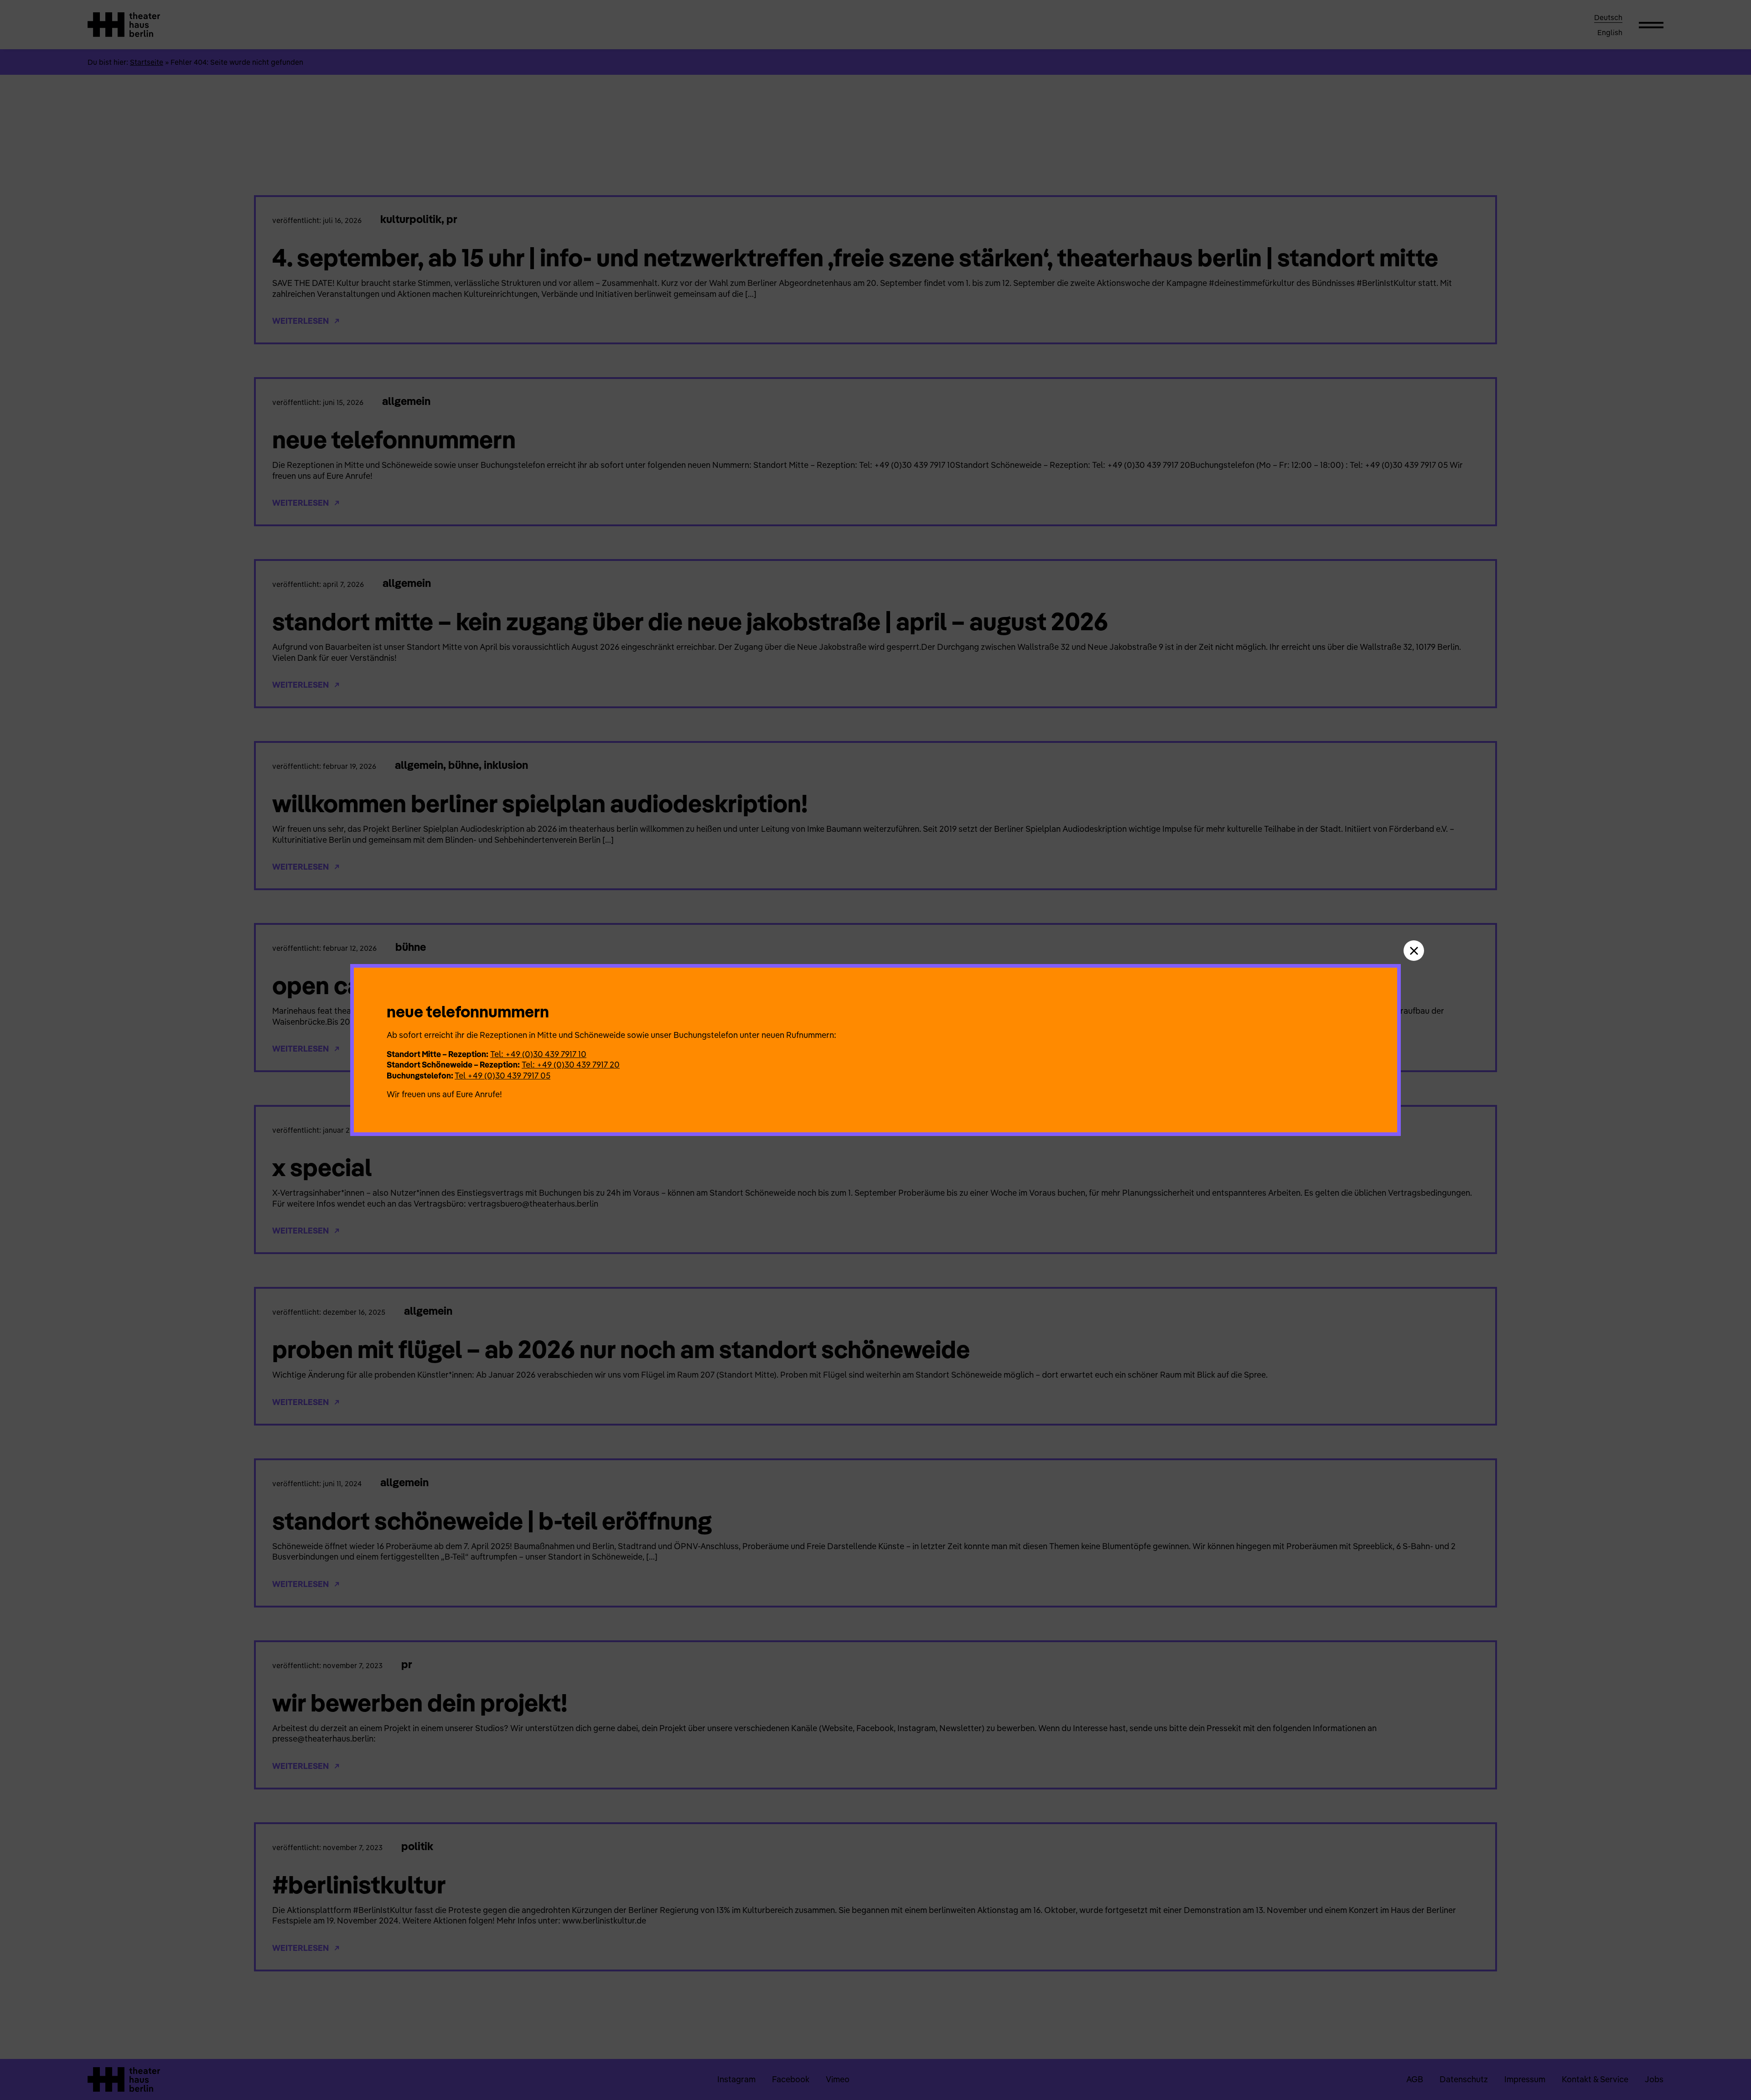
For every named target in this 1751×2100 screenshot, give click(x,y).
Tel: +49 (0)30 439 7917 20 (571, 1065)
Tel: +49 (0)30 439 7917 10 (538, 1054)
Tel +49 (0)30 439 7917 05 (503, 1076)
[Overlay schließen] (1414, 951)
